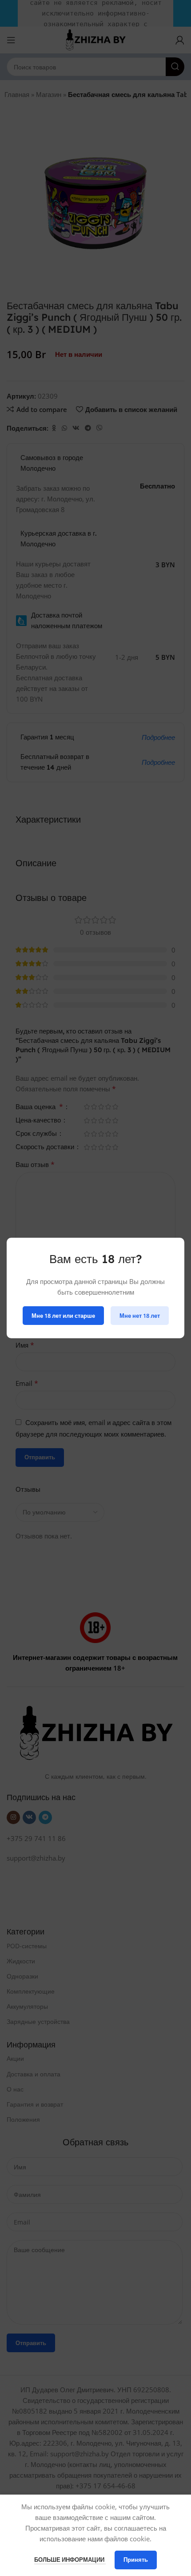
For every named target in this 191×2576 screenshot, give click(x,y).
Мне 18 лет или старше (63, 1315)
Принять (136, 2560)
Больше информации (70, 2560)
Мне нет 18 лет (140, 1315)
